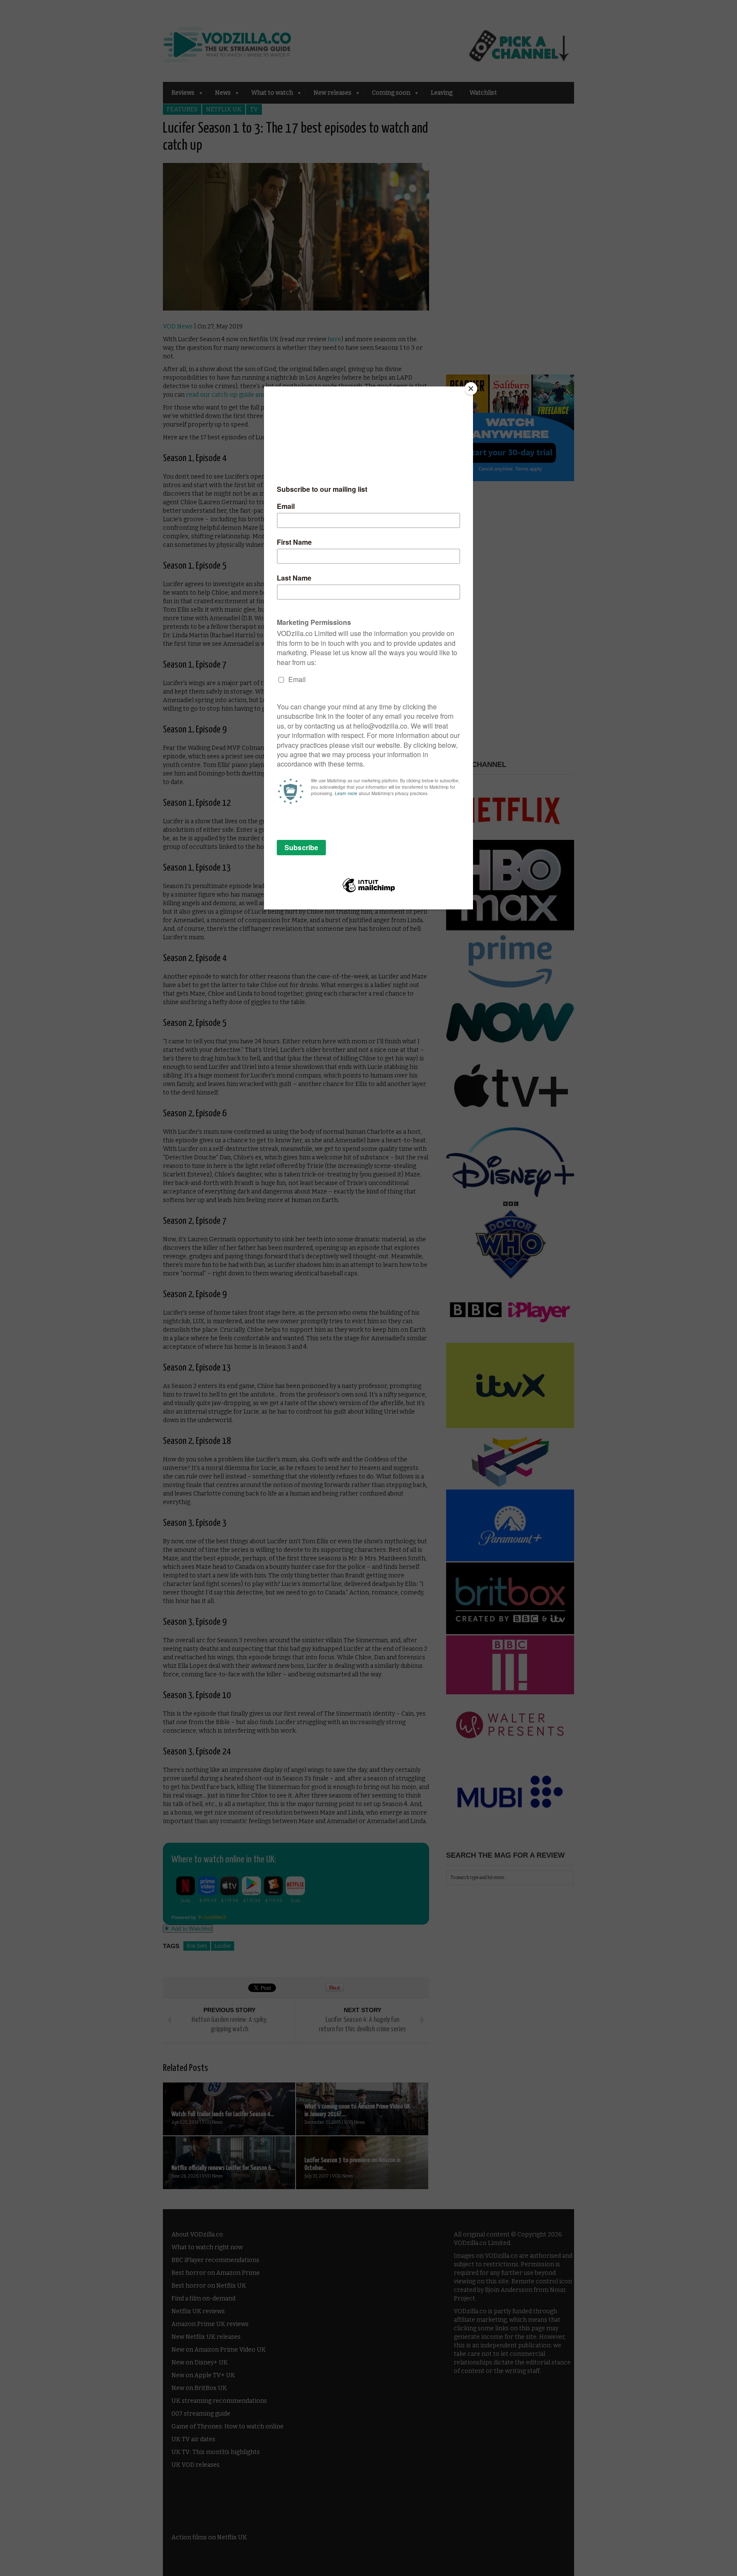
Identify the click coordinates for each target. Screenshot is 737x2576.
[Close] (471, 389)
